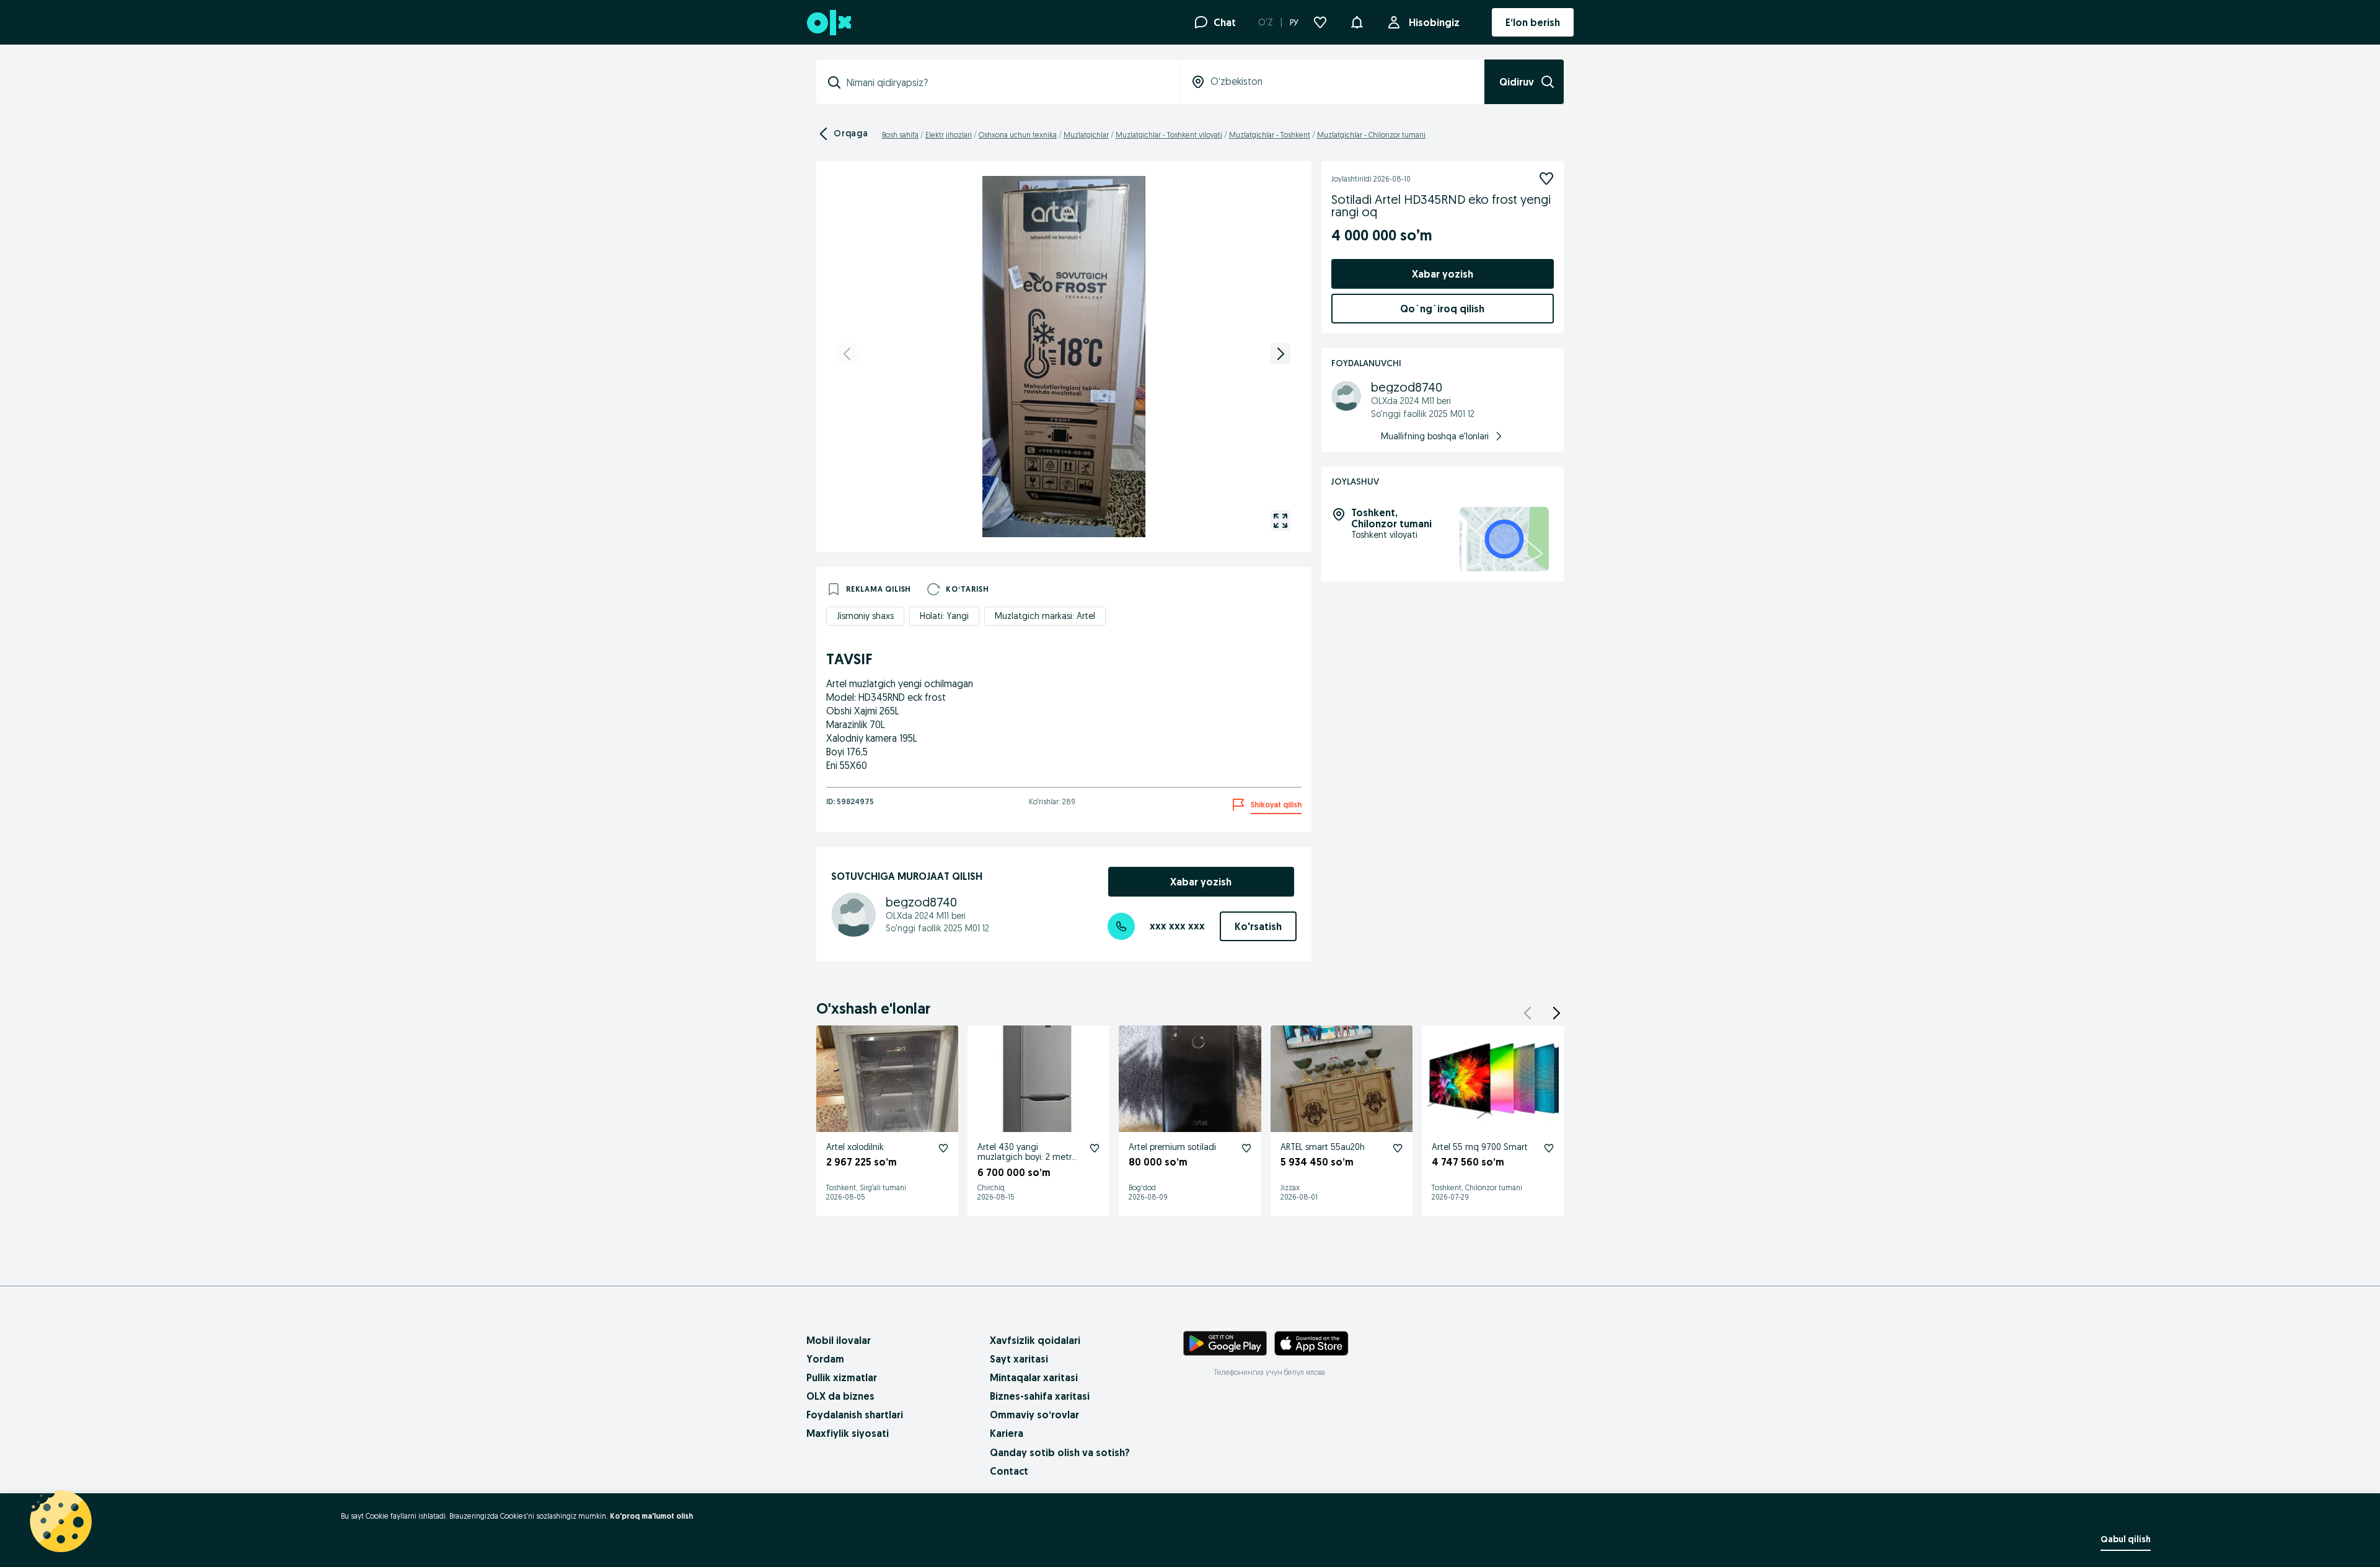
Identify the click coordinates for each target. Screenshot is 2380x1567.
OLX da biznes (840, 1396)
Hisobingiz (1434, 22)
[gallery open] (1280, 520)
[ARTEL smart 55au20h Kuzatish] (1398, 1148)
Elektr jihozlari (949, 135)
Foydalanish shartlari (855, 1415)
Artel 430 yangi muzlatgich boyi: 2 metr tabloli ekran (1025, 1157)
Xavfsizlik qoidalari (1035, 1340)
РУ (1294, 22)
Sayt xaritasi (1019, 1359)
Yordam (825, 1359)
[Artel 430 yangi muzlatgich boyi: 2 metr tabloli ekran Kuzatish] (1095, 1148)
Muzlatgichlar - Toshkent (1270, 135)
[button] (1357, 21)
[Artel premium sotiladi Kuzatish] (1246, 1148)
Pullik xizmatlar (842, 1377)
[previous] (847, 354)
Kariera (1007, 1433)
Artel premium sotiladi (1172, 1147)
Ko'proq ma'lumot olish (651, 1516)
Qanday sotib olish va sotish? (1060, 1452)
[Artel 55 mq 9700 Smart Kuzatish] (1549, 1148)
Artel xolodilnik (855, 1147)
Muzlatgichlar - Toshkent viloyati (1169, 135)
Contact (1009, 1471)
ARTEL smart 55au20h (1323, 1147)
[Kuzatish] (1546, 178)
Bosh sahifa (900, 135)
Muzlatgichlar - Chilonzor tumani (1371, 135)
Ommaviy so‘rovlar (1034, 1415)
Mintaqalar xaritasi (1034, 1377)
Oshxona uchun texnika (1018, 135)
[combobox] (1006, 82)
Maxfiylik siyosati (848, 1433)
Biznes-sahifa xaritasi (1040, 1396)
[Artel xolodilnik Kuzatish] (943, 1148)
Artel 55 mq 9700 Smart (1480, 1147)
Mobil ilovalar (839, 1340)
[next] (1280, 354)
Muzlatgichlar (1086, 135)
